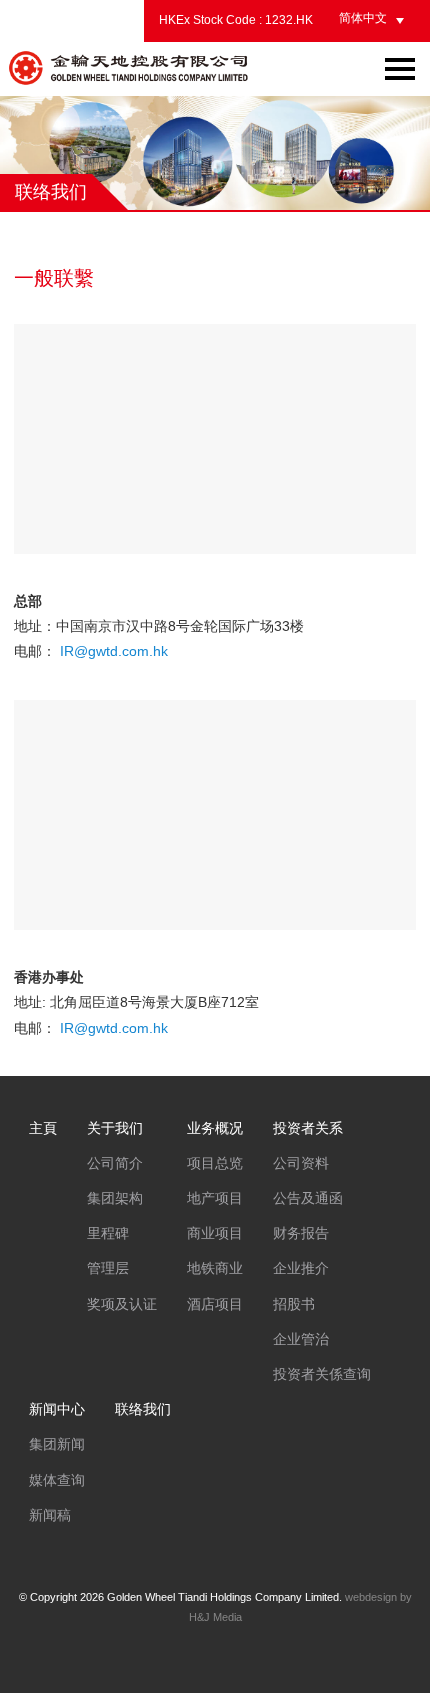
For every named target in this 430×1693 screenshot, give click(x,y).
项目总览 (215, 1163)
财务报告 (301, 1233)
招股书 (294, 1304)
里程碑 (108, 1233)
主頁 (43, 1128)
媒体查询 (57, 1480)
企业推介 (301, 1268)
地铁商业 (215, 1268)
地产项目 (215, 1198)
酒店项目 (215, 1304)
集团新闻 (57, 1444)
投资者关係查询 (322, 1374)
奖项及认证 (122, 1304)
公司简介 (115, 1163)
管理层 (108, 1268)
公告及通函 (308, 1198)
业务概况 (215, 1128)
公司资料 (301, 1163)
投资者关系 (308, 1128)
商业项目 (215, 1233)
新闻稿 (50, 1515)
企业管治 (301, 1339)
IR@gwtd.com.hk (114, 651)
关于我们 (115, 1128)
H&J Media (215, 1617)
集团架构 (115, 1198)
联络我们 (143, 1409)
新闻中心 (57, 1409)
